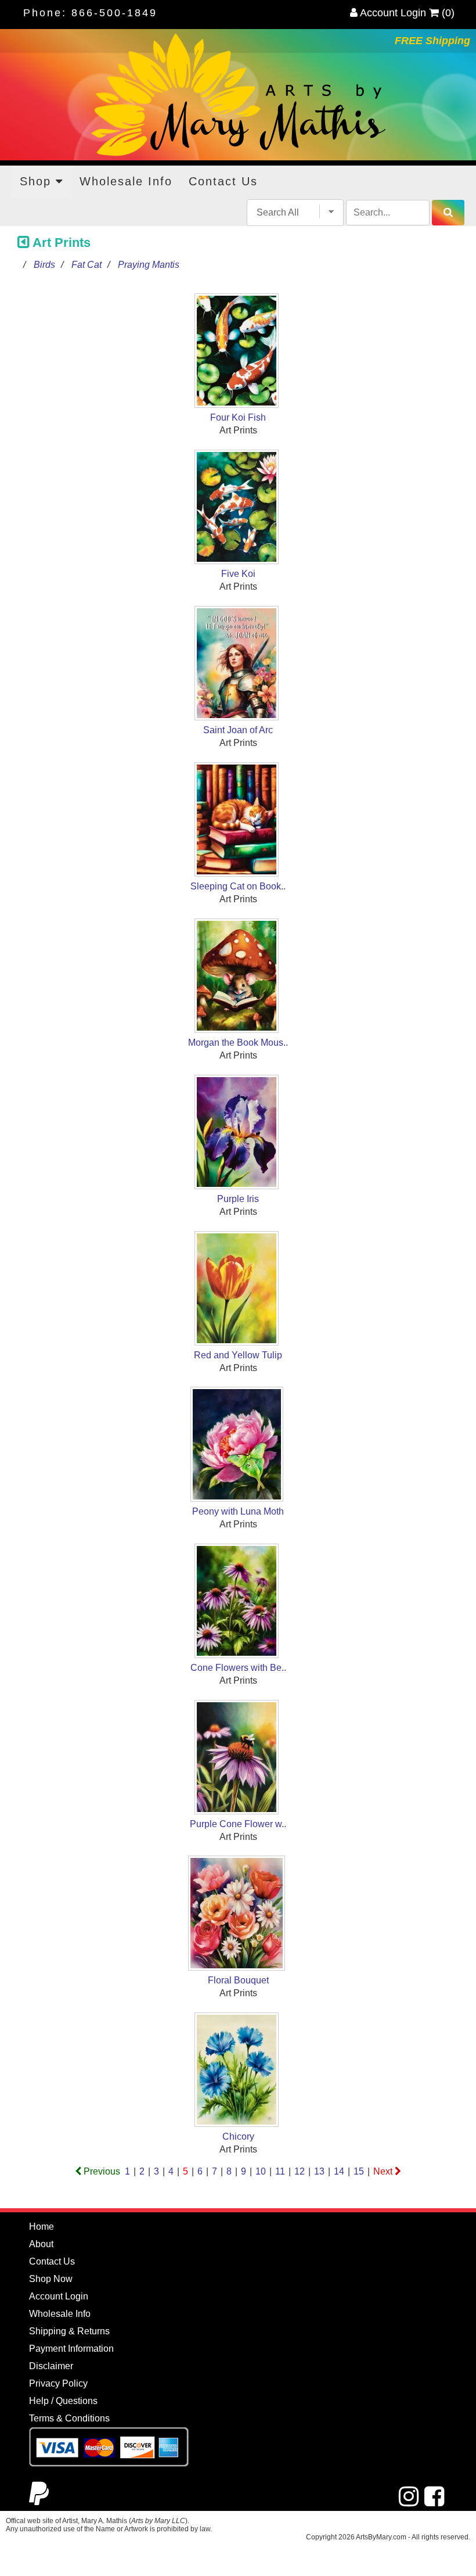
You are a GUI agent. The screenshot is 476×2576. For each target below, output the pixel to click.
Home (42, 2227)
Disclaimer (51, 2366)
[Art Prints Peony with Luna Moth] (238, 1446)
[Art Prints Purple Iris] (238, 1134)
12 (300, 2171)
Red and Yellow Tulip (238, 1355)
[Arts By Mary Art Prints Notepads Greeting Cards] (238, 95)
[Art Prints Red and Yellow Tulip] (238, 1290)
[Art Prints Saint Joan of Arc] (238, 665)
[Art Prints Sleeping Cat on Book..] (238, 821)
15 (359, 2171)
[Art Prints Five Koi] (238, 509)
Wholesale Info (126, 181)
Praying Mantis (149, 265)
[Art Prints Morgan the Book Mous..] (238, 977)
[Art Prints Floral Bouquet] (238, 1915)
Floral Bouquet (238, 1980)
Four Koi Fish (238, 417)
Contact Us (223, 181)
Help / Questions (63, 2401)
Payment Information (71, 2349)
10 (261, 2171)
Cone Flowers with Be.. (238, 1668)
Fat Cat (86, 265)
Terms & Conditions (69, 2418)
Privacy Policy (58, 2383)
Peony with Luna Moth (238, 1511)
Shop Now (51, 2279)
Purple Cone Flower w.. (238, 1824)
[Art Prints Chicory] (238, 2071)
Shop (38, 181)
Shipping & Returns (69, 2331)
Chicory (238, 2136)
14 (339, 2171)
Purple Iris (238, 1199)
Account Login (392, 13)
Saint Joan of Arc (238, 730)
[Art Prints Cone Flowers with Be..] (238, 1603)
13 (319, 2171)
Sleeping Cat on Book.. (238, 886)
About (41, 2244)
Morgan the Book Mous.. (238, 1043)
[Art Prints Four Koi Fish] (238, 352)
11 (280, 2171)
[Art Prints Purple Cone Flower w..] (238, 1759)
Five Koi (238, 574)
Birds (44, 265)
